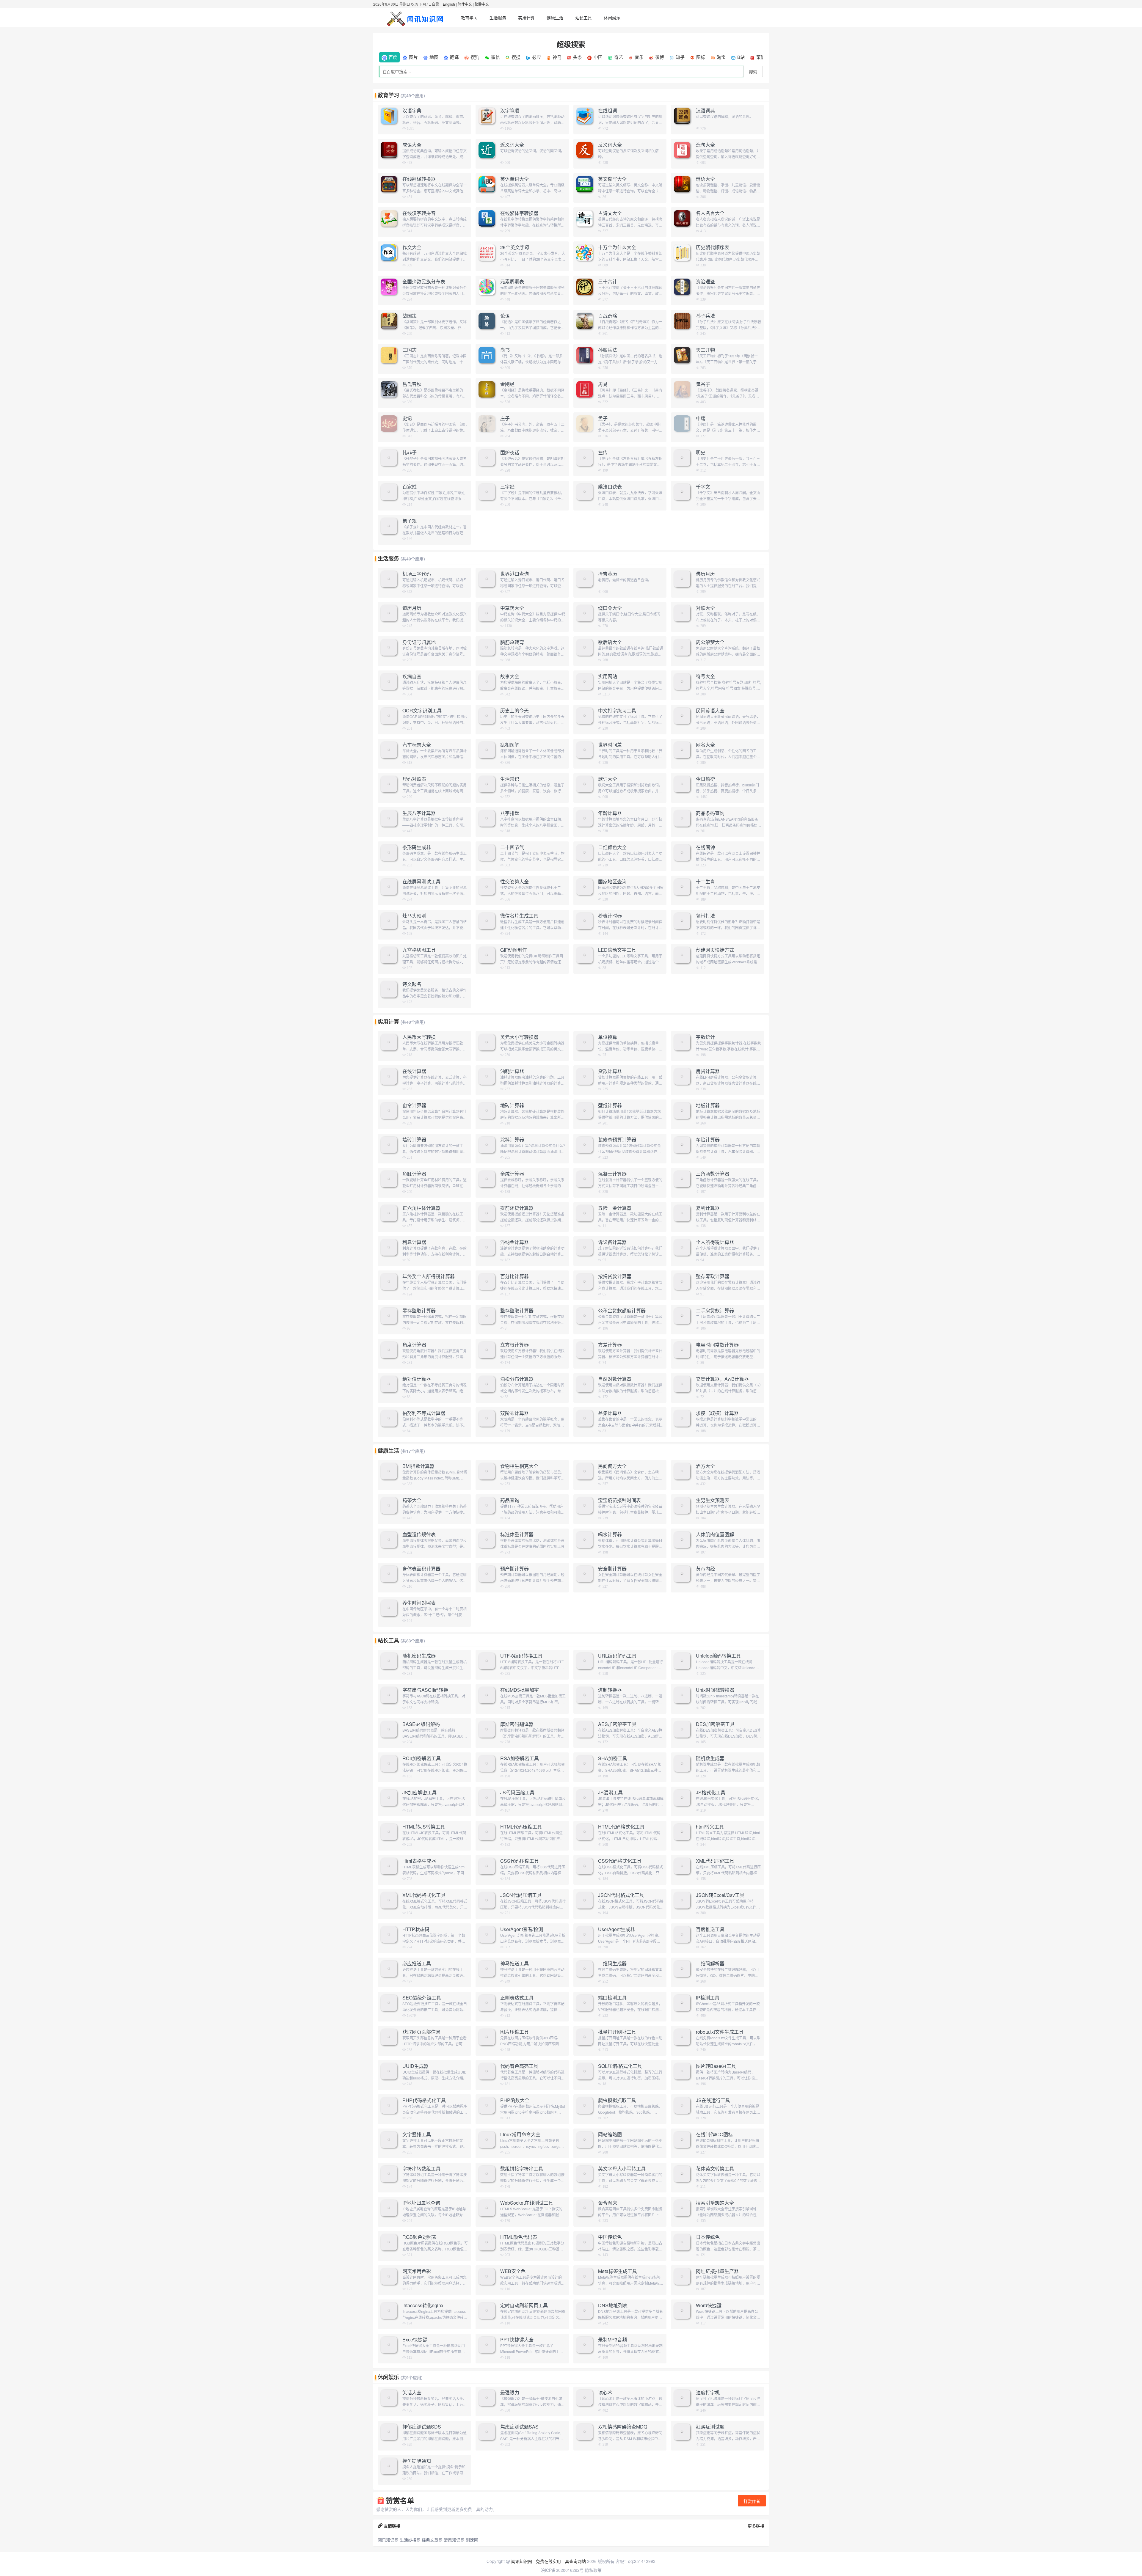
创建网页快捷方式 (715, 950)
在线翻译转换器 (419, 179)
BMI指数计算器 (418, 1466)
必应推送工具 (417, 1964)
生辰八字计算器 (419, 813)
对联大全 (705, 608)
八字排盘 (510, 813)
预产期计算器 (514, 1569)
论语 (505, 316)
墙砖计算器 (414, 1140)
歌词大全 (608, 779)
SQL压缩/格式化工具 (620, 2066)
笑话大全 (412, 2393)
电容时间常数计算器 (717, 1345)
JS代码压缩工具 (517, 1793)
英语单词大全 (514, 179)
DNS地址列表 (613, 2305)
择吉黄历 (608, 574)
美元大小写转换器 (519, 1037)
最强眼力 (510, 2393)
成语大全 (412, 145)
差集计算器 (610, 1413)
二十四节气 (512, 847)
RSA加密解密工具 (520, 1758)
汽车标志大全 (417, 745)
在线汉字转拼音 (419, 213)
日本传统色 (708, 2237)
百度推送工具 (710, 1929)
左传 (603, 453)
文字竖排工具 (417, 2134)
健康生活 (555, 18)
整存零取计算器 (713, 1276)
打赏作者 (752, 2501)
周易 (603, 384)
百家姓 (410, 487)
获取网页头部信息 (421, 2032)
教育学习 (469, 18)
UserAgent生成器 (617, 1929)
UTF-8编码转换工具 (521, 1656)
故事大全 (510, 676)
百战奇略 (608, 316)
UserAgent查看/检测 (522, 1929)
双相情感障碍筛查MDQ (623, 2427)
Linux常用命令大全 (520, 2134)
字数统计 (705, 1037)
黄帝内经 (705, 1569)
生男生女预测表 (713, 1500)
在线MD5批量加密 (520, 1690)
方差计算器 (610, 1345)
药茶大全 (412, 1500)
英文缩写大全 (612, 179)
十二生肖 (705, 882)
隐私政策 (593, 2570)
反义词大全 (610, 145)
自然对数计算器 (615, 1379)
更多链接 (756, 2526)
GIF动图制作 (514, 950)
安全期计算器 (612, 1569)
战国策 (410, 316)
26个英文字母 (515, 247)
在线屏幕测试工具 (421, 882)
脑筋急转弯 (512, 642)
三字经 (507, 487)
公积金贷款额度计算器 (622, 1311)
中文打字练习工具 (617, 711)
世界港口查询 (514, 574)
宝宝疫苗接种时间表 (619, 1500)
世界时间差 (610, 745)
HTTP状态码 (416, 1929)
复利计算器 (708, 1208)
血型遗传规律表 (419, 1534)
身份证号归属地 (419, 642)
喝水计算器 (610, 1534)
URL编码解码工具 (617, 1656)
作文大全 (412, 247)
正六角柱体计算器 (421, 1208)
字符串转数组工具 (421, 2169)
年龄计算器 (610, 813)
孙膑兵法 (608, 350)
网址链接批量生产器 (717, 2271)
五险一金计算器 (615, 1208)
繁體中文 (482, 4)
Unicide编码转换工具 (718, 1656)
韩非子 (410, 453)
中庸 (701, 418)
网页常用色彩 (417, 2271)
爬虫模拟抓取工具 (617, 2100)
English (449, 4)
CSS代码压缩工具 (520, 1861)
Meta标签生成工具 (618, 2271)
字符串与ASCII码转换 (425, 1690)
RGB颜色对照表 (419, 2237)
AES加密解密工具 (617, 1724)
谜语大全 (705, 179)
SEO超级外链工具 (422, 1998)
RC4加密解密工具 (422, 1758)
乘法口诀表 (610, 487)
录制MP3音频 (612, 2340)
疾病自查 (412, 676)
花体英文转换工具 (715, 2169)
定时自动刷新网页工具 (524, 2305)
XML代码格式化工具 (424, 1895)
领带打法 (705, 916)
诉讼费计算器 (612, 1242)
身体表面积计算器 (421, 1569)
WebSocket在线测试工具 (527, 2203)
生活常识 (510, 779)
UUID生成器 (415, 2066)
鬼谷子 (703, 384)
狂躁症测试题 (710, 2427)
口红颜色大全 (612, 847)
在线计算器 (414, 1071)
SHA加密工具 (613, 1758)
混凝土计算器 (612, 1174)
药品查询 (510, 1500)
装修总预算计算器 (617, 1140)
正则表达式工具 (517, 1998)
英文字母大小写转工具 (622, 2169)
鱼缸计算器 (414, 1174)
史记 (407, 418)
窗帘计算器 (414, 1105)
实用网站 (608, 676)
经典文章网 (432, 2540)
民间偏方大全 (612, 1466)
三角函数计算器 (713, 1174)
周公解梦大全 (710, 642)
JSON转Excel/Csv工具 (720, 1895)
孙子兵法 (705, 316)
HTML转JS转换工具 (424, 1827)
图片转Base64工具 (716, 2066)
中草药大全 (512, 608)
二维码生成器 (612, 1964)
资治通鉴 (705, 282)
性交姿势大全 (514, 882)
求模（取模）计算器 (717, 1413)
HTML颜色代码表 (519, 2237)
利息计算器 (414, 1242)
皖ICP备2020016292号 (562, 2570)
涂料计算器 (512, 1140)
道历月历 (412, 608)
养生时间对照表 (419, 1603)
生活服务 (498, 18)
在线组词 (608, 111)
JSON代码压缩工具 (521, 1895)
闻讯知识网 (388, 2540)
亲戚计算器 (512, 1174)
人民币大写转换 (419, 1037)
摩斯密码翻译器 (517, 1724)
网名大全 (705, 745)
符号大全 (705, 676)
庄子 (505, 418)
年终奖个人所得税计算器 (429, 1276)
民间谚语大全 (710, 711)
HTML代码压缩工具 (521, 1827)
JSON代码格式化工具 (621, 1895)
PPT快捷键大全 (517, 2340)
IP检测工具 (708, 1998)
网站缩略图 (610, 2134)
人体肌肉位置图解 (715, 1534)
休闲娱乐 (612, 18)
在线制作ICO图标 (714, 2134)
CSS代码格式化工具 (620, 1861)
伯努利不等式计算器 (424, 1413)
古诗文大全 (610, 213)
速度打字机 (708, 2393)
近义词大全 (512, 145)
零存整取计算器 (419, 1311)
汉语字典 (412, 111)
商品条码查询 (710, 813)
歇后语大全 (610, 642)
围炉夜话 (510, 453)
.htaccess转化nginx (423, 2305)
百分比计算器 (514, 1276)
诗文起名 (412, 984)
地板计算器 (708, 1105)
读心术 (605, 2393)
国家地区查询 (612, 882)
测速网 (472, 2540)
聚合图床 (608, 2203)
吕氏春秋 (412, 384)
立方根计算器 (514, 1345)
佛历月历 (705, 574)
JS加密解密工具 (419, 1793)
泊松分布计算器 (517, 1379)
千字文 (703, 487)
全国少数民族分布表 (424, 282)
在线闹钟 (705, 847)
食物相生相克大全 (519, 1466)
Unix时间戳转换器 (715, 1690)
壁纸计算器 (610, 1105)
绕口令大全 (610, 608)
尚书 (505, 350)
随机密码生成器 (419, 1656)
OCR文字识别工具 (422, 711)
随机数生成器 (710, 1758)
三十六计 (608, 282)
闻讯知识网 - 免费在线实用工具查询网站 (549, 2561)
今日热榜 (705, 779)
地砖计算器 (512, 1105)
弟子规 (410, 521)
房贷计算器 (708, 1071)
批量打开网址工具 (617, 2032)
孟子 (603, 418)
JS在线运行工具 (713, 2100)
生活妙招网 (410, 2540)
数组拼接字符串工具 (522, 2169)
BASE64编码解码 (421, 1724)
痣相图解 (510, 745)
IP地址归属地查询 (421, 2203)
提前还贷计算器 (517, 1208)
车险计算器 (708, 1140)
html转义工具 (710, 1827)
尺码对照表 (414, 779)
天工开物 (705, 350)
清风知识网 (454, 2540)
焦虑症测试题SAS (519, 2427)
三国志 (410, 350)
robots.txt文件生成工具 (720, 2032)
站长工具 (583, 18)
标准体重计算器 (517, 1534)
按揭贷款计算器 (615, 1276)
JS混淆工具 (610, 1793)
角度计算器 (414, 1345)
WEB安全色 (513, 2271)
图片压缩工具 (514, 2032)
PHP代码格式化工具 (424, 2100)
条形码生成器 (417, 847)
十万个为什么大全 (617, 247)
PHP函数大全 (515, 2100)
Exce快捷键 (415, 2340)
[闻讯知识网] (416, 18)
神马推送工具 (514, 1964)
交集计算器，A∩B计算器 (722, 1379)
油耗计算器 (512, 1071)
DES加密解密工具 (715, 1724)
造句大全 (705, 145)
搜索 (753, 72)
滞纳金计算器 (514, 1242)
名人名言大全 (710, 213)
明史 (701, 453)
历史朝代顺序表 (713, 247)
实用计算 (526, 18)
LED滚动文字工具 (617, 950)
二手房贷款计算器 (715, 1311)
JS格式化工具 (711, 1793)
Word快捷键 (709, 2305)
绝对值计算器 (417, 1379)
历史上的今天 (514, 711)
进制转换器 (610, 1690)
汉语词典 (705, 111)
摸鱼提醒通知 (417, 2461)
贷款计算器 (610, 1071)
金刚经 (507, 384)
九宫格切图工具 (419, 950)
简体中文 (465, 4)
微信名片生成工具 (519, 916)
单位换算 (608, 1037)
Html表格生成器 (419, 1861)
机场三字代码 (417, 574)
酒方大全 (705, 1466)
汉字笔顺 (510, 111)
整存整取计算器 (517, 1311)
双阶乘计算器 (514, 1413)
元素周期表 (512, 282)
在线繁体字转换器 (519, 213)
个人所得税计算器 (715, 1242)
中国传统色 (610, 2237)
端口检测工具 (612, 1998)
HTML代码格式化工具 (621, 1827)
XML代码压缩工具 (715, 1861)
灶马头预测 (414, 916)
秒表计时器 (610, 916)
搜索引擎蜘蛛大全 (715, 2203)
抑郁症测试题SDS (422, 2427)
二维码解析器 (710, 1964)
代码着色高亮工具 (519, 2066)
